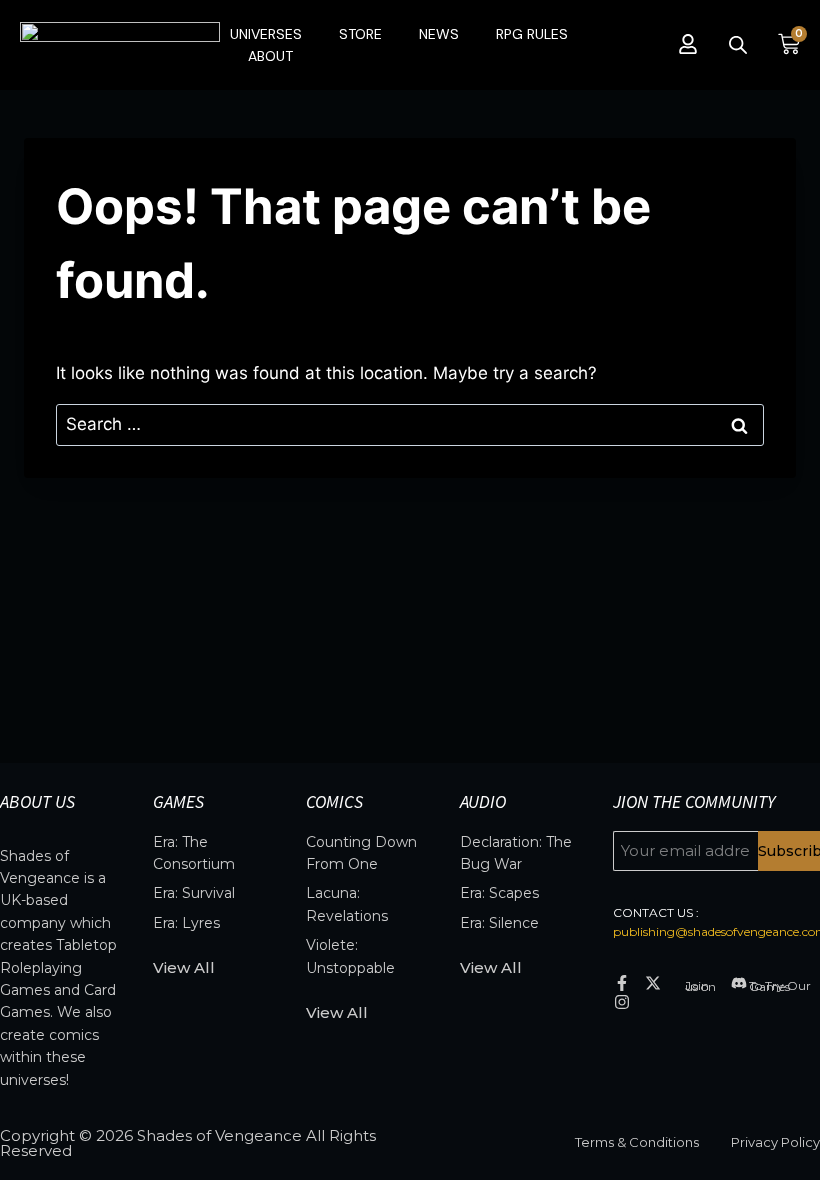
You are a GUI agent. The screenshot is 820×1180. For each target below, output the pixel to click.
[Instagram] (622, 1001)
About (270, 56)
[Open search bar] (738, 45)
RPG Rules (532, 34)
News (439, 34)
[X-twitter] (652, 982)
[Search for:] (410, 424)
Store (360, 34)
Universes (266, 34)
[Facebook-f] (622, 982)
